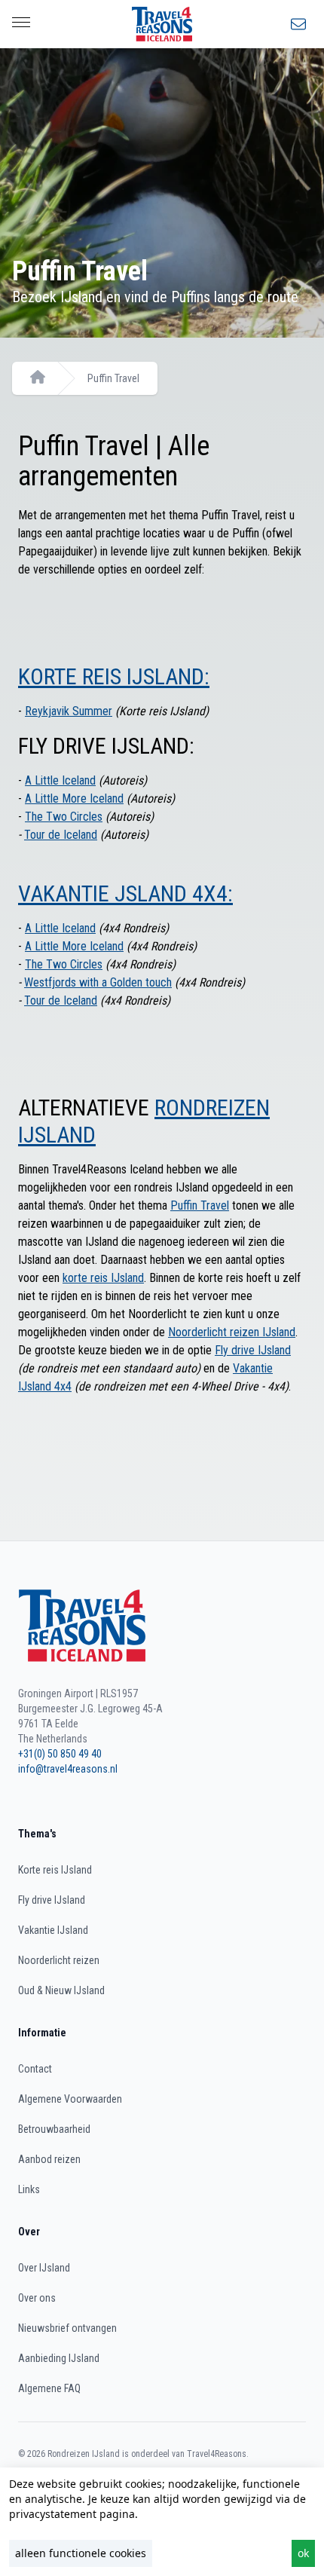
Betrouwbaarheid (54, 2129)
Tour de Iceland (61, 835)
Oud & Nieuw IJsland (61, 1990)
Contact (35, 2069)
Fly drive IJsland (253, 1350)
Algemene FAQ (49, 2388)
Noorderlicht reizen (59, 1960)
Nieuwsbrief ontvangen (67, 2328)
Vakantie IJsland (53, 1930)
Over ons (37, 2298)
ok (303, 2553)
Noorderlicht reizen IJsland (232, 1332)
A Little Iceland (60, 780)
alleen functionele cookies (81, 2553)
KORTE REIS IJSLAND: (114, 676)
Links (29, 2189)
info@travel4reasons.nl (68, 1769)
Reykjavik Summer (69, 711)
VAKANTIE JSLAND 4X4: (125, 893)
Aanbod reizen (49, 2159)
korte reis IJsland (103, 1278)
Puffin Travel (113, 378)
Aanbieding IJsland (59, 2358)
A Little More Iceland (74, 798)
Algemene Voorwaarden (70, 2099)
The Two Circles (64, 817)
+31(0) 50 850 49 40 (60, 1754)
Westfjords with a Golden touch (98, 982)
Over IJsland (44, 2268)
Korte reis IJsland (55, 1870)
